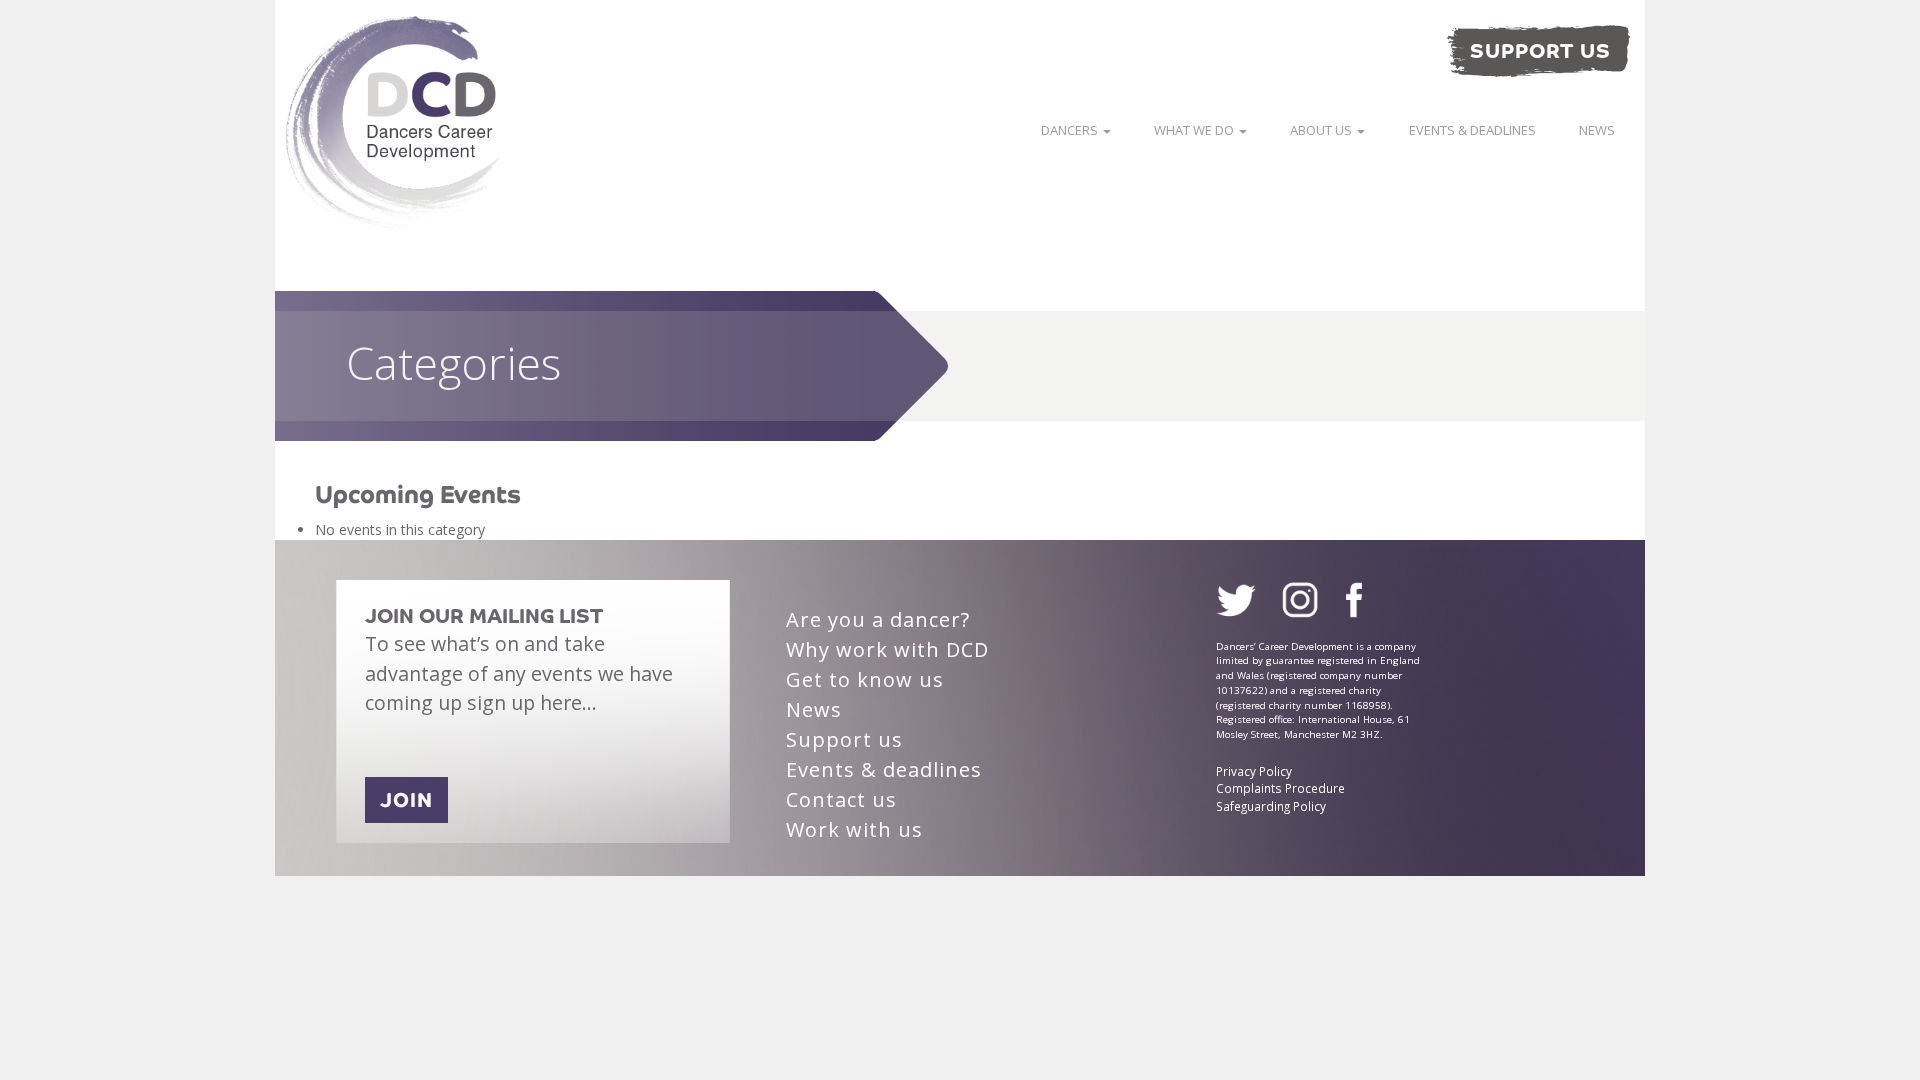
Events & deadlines (1472, 130)
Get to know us (865, 679)
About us (1322, 130)
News (1597, 130)
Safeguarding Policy (1271, 806)
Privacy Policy (1254, 771)
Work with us (854, 829)
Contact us (841, 799)
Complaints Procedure (1280, 788)
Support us (844, 739)
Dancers (1071, 130)
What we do (1195, 130)
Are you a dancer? (878, 619)
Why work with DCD (887, 649)
